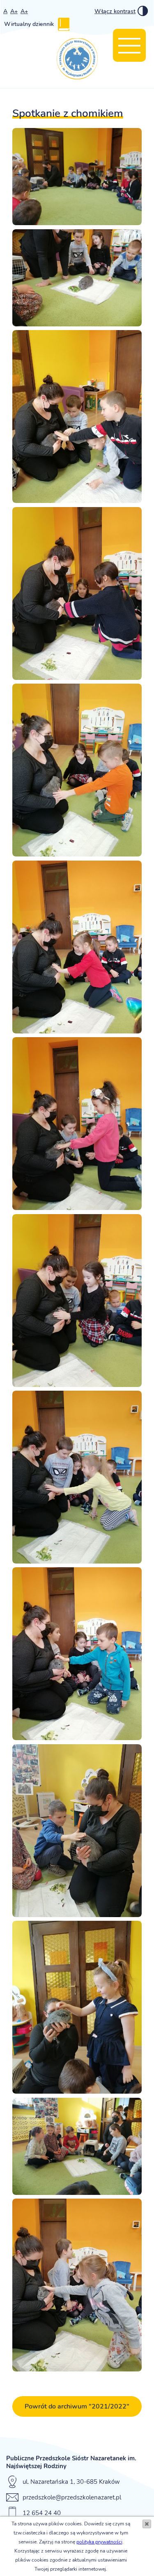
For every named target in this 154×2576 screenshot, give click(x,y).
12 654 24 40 (42, 2513)
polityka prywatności (99, 2542)
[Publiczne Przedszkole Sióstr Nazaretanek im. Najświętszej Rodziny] (77, 60)
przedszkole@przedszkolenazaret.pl (72, 2497)
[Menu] (129, 45)
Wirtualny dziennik (29, 24)
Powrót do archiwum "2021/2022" (77, 2406)
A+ (14, 11)
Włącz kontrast (115, 11)
